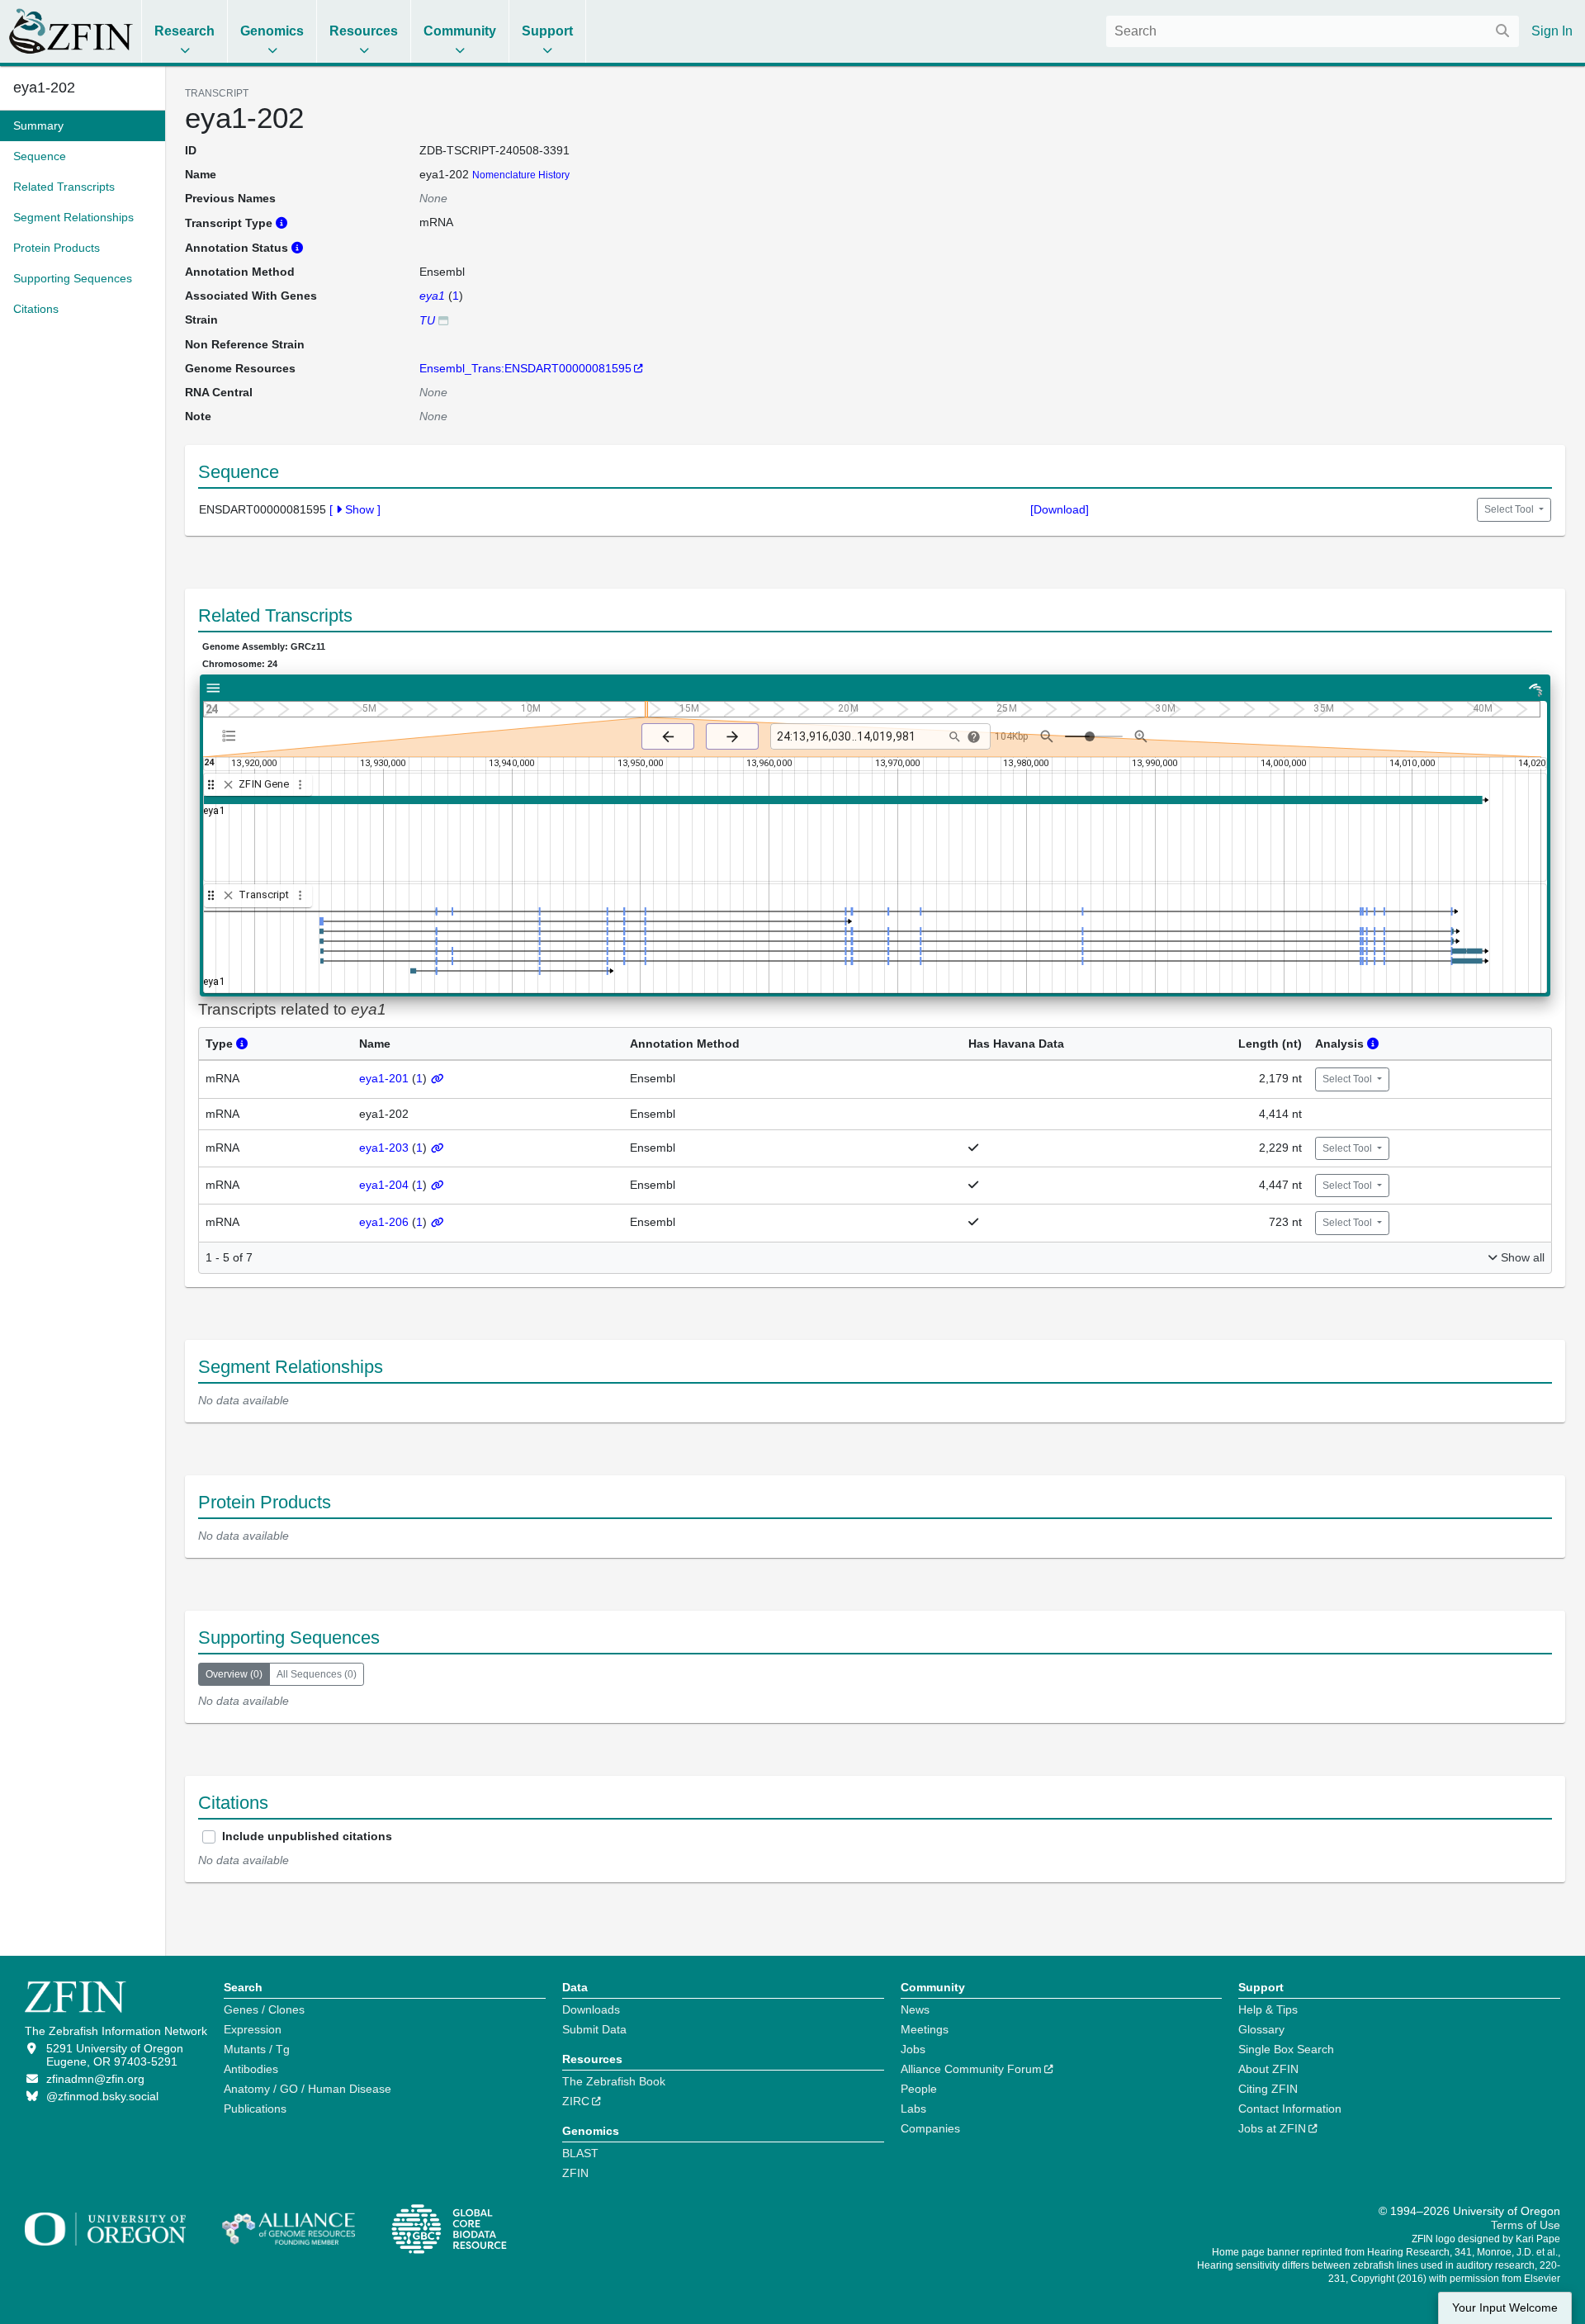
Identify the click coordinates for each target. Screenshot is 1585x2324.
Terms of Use (1526, 2225)
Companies (930, 2128)
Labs (913, 2109)
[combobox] (1313, 31)
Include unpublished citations (307, 1836)
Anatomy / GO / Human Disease (308, 2089)
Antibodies (251, 2069)
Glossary (1261, 2029)
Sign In (1552, 31)
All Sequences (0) (317, 1674)
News (915, 2009)
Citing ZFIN (1268, 2089)
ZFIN (575, 2173)
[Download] (1060, 509)
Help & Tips (1268, 2009)
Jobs (913, 2049)
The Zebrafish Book (614, 2081)
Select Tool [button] (1510, 509)
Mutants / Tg (257, 2049)
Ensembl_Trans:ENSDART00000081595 (525, 368)
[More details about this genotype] (443, 320)
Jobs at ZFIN (1272, 2128)
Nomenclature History (521, 175)
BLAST (580, 2153)
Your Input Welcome (1505, 2308)
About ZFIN (1268, 2069)
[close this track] (228, 785)
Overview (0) (234, 1674)
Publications (255, 2109)
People (919, 2089)
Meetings (925, 2029)
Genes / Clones (264, 2009)
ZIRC (576, 2101)
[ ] (355, 509)
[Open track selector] (232, 736)
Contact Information (1290, 2109)
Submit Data (594, 2029)
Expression (253, 2029)
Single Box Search (1286, 2049)
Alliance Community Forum (971, 2069)
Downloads (591, 2009)
